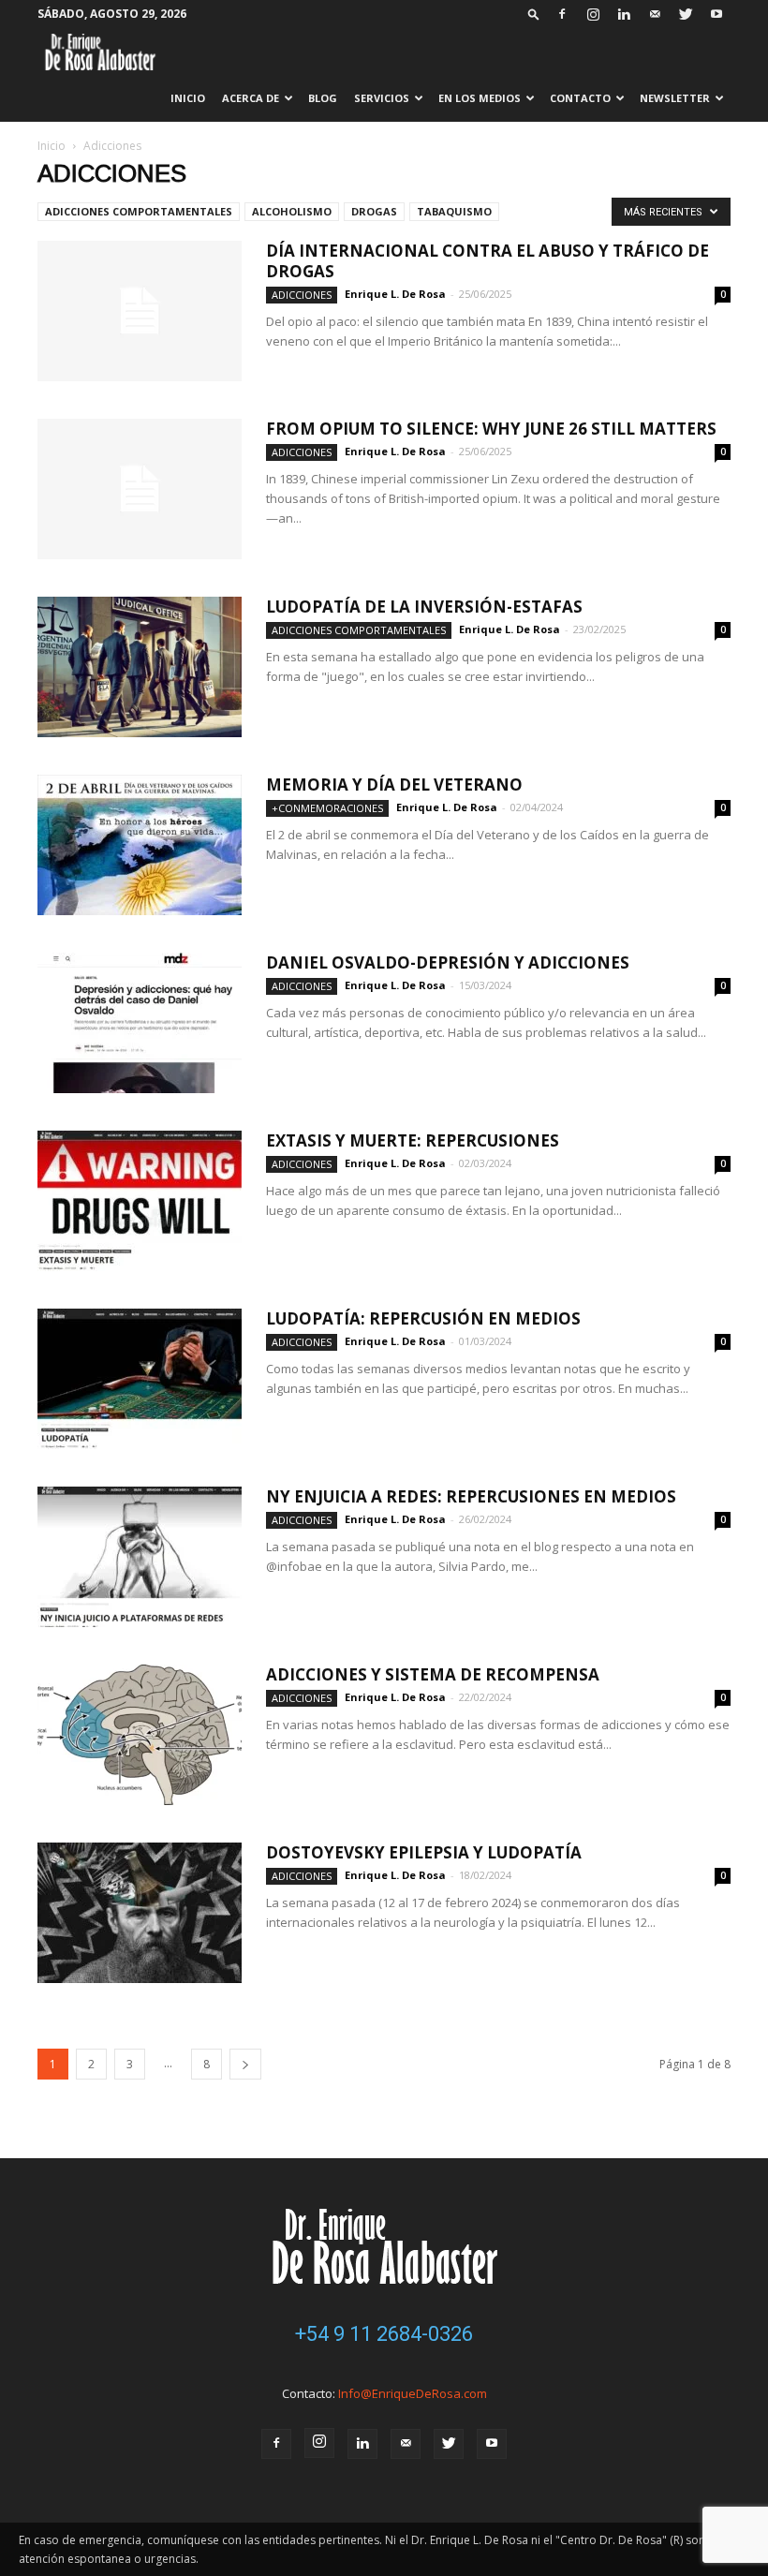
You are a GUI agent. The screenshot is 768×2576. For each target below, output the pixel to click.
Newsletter (675, 98)
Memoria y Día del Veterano (394, 785)
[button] (534, 14)
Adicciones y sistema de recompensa (433, 1674)
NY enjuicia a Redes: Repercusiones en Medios (471, 1496)
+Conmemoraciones (327, 808)
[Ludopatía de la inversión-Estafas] (140, 667)
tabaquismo (454, 211)
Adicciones (302, 295)
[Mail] (655, 14)
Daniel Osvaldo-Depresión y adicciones (448, 962)
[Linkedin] (624, 14)
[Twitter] (686, 14)
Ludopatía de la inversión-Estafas (424, 607)
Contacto (580, 98)
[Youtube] (716, 14)
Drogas (374, 211)
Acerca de (251, 98)
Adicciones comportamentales (139, 211)
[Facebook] (562, 14)
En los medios (480, 98)
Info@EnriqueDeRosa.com (413, 2393)
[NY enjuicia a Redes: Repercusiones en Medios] (140, 1557)
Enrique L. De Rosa (395, 294)
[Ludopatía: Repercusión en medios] (140, 1379)
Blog (323, 98)
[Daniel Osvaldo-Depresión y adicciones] (140, 1023)
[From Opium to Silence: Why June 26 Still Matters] (140, 489)
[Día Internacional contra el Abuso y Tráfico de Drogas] (140, 311)
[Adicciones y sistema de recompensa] (140, 1735)
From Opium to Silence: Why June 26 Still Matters (491, 429)
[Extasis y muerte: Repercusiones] (140, 1201)
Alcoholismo (292, 211)
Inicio (188, 98)
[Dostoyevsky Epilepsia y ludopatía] (140, 1913)
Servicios (382, 98)
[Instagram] (593, 14)
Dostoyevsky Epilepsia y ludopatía (426, 1852)
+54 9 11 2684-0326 (384, 2334)
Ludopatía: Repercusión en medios (423, 1318)
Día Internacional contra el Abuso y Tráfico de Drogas (487, 261)
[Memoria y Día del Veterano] (140, 845)
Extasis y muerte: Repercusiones (413, 1140)
